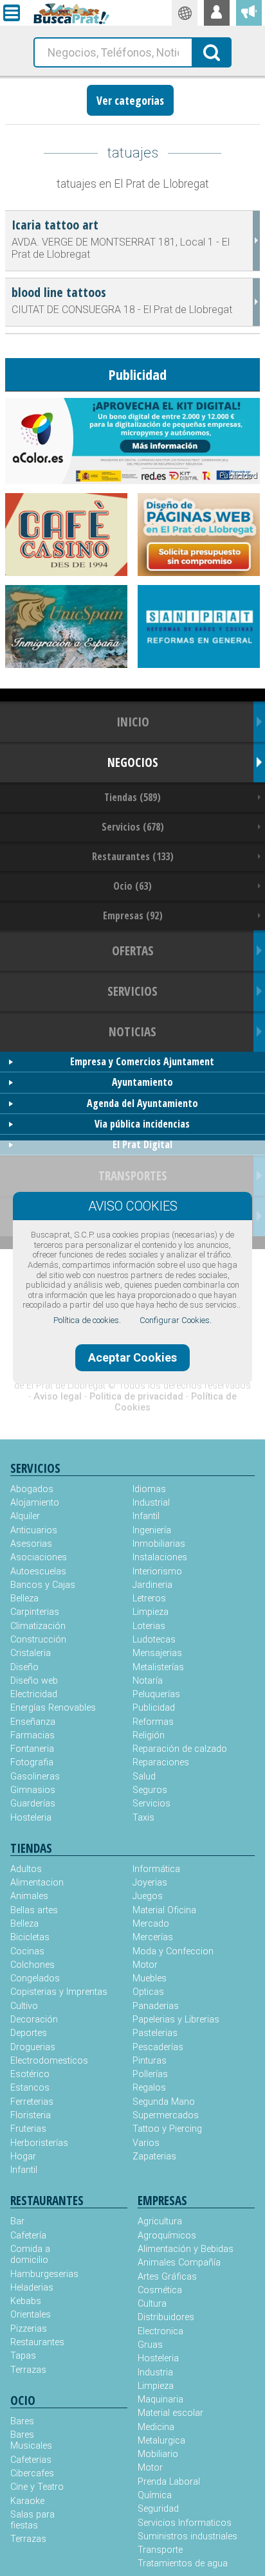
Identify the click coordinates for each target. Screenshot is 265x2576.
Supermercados (166, 2115)
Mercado (151, 1924)
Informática (156, 1869)
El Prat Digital (142, 1144)
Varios (146, 2143)
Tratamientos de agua (183, 2563)
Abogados (32, 1489)
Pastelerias (155, 2033)
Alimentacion (37, 1883)
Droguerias (33, 2047)
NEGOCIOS (133, 762)
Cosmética (160, 2290)
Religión (149, 1735)
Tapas (23, 2356)
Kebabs (26, 2301)
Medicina (156, 2427)
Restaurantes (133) (133, 856)
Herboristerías (39, 2143)
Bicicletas (30, 1937)
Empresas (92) (133, 915)
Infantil (146, 1516)
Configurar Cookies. (176, 1320)
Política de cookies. (87, 1320)
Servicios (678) (133, 827)
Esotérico (30, 2074)
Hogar (23, 2157)
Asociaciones (39, 1557)
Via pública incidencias (142, 1124)
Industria (155, 2373)
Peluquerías (156, 1694)
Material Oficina (164, 1910)
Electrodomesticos (49, 2061)
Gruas (150, 2345)
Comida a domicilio (30, 2255)
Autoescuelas (38, 1572)
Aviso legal (58, 1397)
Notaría (148, 1681)
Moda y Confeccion (173, 1951)
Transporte (160, 2550)
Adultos (26, 1869)
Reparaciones (161, 1762)
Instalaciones (160, 1557)
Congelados (35, 1978)
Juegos (148, 1896)
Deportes (29, 2033)
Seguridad (158, 2509)
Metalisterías (158, 1667)
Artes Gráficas (167, 2277)
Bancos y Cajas (43, 1585)
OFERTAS (133, 950)
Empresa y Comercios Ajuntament (142, 1061)
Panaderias (156, 2006)
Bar (17, 2221)
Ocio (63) (132, 886)
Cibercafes (32, 2473)
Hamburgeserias (40, 2274)
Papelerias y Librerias (176, 2020)
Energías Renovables (53, 1708)
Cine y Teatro (37, 2487)
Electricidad (34, 1694)
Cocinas (27, 1951)
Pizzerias (29, 2329)
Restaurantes (37, 2342)
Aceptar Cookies (132, 1357)
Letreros (149, 1599)
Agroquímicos (167, 2236)
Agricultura (160, 2221)
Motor (145, 1965)
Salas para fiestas (32, 2520)
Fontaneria (32, 1749)
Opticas (148, 1992)
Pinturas (150, 2061)
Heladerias (32, 2288)
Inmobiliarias (159, 1544)
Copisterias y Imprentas (59, 1992)
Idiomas (149, 1489)
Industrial (151, 1503)
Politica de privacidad (136, 1397)
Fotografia (32, 1762)
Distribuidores (166, 2317)
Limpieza (151, 1612)
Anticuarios (34, 1530)
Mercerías (153, 1937)
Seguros (150, 1790)
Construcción (38, 1640)
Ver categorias (130, 100)
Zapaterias (154, 2157)
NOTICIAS (132, 1031)
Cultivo (24, 2006)
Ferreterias (32, 2102)
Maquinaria (160, 2400)
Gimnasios (33, 1790)
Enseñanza (33, 1722)
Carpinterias (35, 1612)
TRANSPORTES (133, 1175)
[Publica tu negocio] (249, 13)
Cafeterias (31, 2460)
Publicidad (154, 1708)
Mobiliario (158, 2454)
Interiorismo (157, 1572)
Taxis (143, 1818)
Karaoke (27, 2501)
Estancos (30, 2088)
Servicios (151, 1804)
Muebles (150, 1978)
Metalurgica (161, 2441)
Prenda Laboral (169, 2482)
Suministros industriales (187, 2536)
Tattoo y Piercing (167, 2129)
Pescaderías (158, 2047)
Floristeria (31, 2115)
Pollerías (150, 2074)
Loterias (149, 1626)
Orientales (31, 2315)
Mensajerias (157, 1653)
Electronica (160, 2331)
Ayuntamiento (142, 1082)
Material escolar (170, 2413)
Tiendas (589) (132, 797)
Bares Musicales (31, 2440)
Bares (22, 2421)
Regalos (149, 2088)
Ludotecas (154, 1640)
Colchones (32, 1965)
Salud (144, 1777)
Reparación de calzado (180, 1749)
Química (155, 2495)
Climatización (38, 1626)
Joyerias (150, 1883)
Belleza (24, 1599)
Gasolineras (35, 1777)
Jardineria (152, 1585)
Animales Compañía (179, 2263)
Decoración (34, 2020)
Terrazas (28, 2370)
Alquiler (25, 1516)
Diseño (24, 1667)
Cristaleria (31, 1653)
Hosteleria (31, 1818)
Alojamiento (35, 1503)
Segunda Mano (164, 2102)
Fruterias (28, 2129)
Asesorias (31, 1544)
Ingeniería (152, 1530)
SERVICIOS (132, 991)
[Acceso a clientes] (217, 13)
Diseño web (34, 1681)
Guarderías (33, 1804)
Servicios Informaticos (185, 2523)
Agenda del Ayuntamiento (142, 1103)
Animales (29, 1896)
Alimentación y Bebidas (186, 2249)
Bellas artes (34, 1910)
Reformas (153, 1722)
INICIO (133, 722)
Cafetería (28, 2236)
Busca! (212, 51)
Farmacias (32, 1735)
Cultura (152, 2304)
